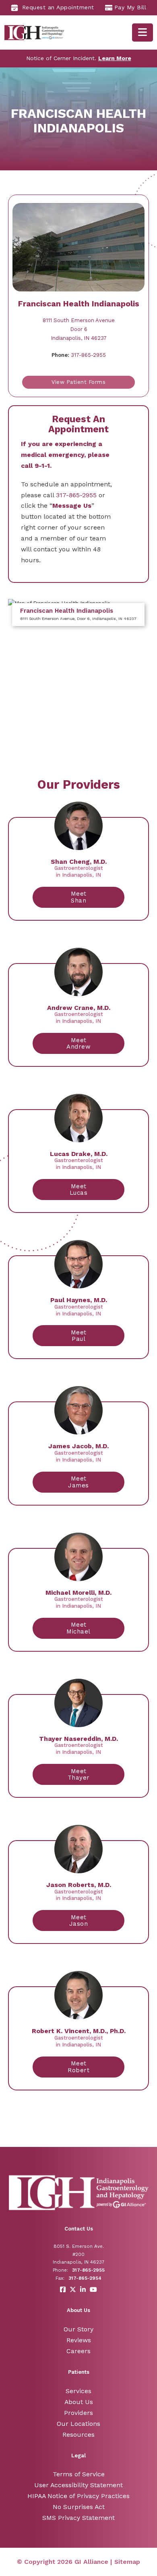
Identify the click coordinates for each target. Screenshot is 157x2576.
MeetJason (79, 1921)
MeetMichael (78, 1628)
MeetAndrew (78, 1044)
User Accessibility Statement (78, 2485)
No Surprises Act (79, 2507)
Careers (78, 2351)
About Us (79, 2402)
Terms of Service (79, 2474)
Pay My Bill (130, 7)
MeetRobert (78, 2067)
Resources (78, 2435)
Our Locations (78, 2424)
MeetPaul (79, 1336)
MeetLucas (79, 1190)
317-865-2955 (79, 355)
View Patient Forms (78, 382)
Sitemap (127, 2562)
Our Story (78, 2329)
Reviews (79, 2340)
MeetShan (79, 897)
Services (78, 2391)
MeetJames (78, 1482)
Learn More (115, 58)
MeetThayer (79, 1775)
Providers (78, 2413)
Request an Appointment (58, 7)
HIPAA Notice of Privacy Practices (78, 2496)
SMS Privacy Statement (78, 2518)
